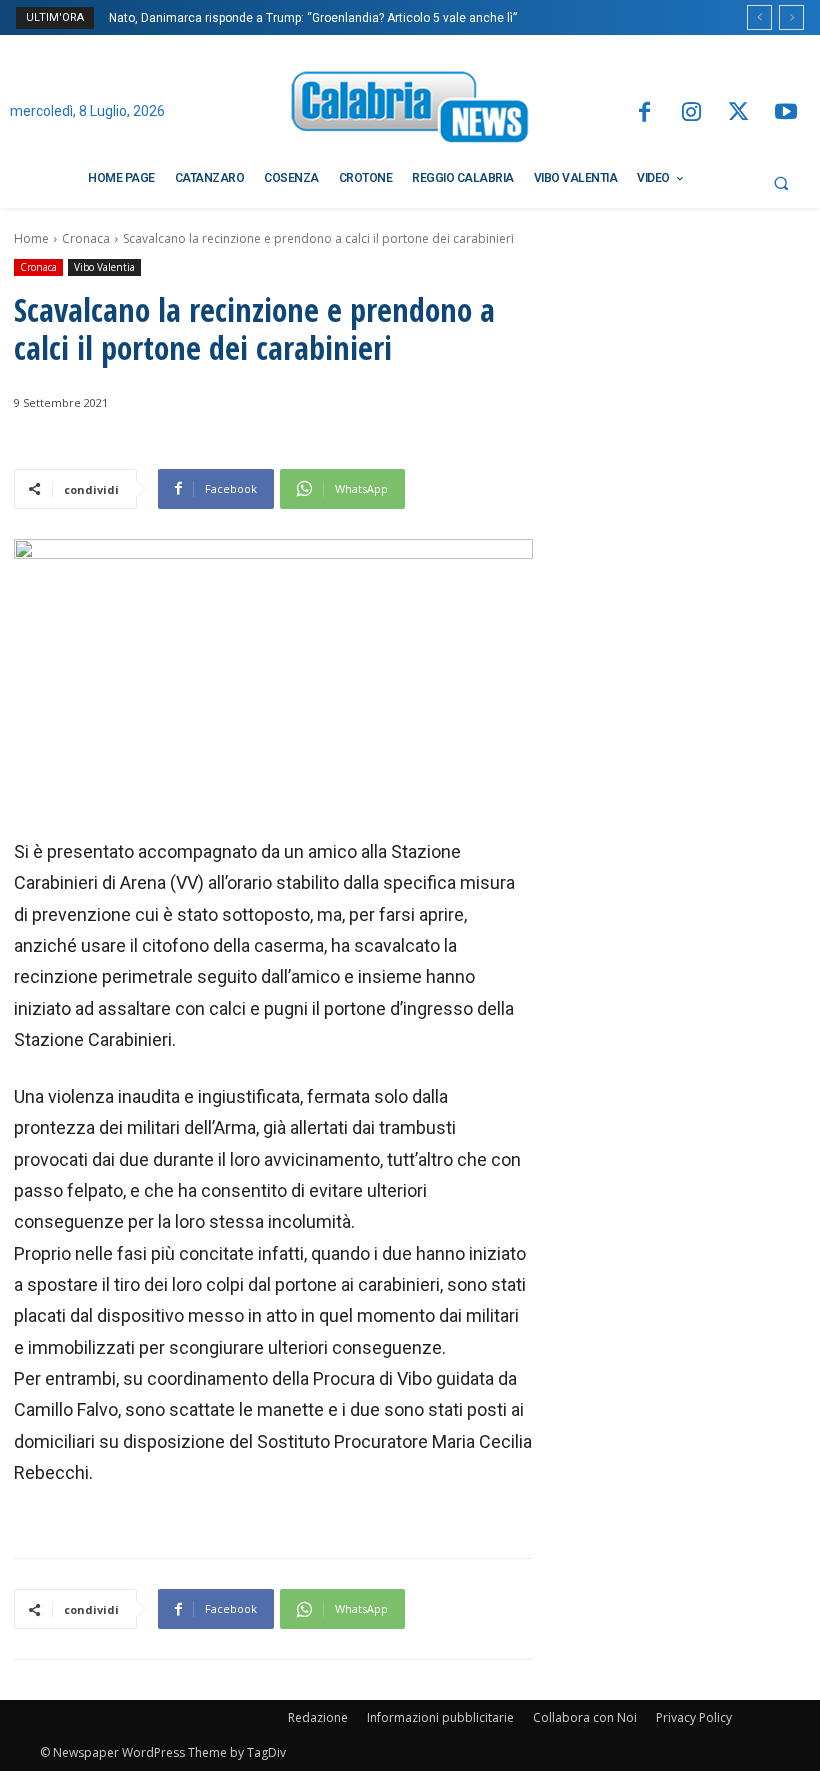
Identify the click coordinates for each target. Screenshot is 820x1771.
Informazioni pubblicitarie (440, 1717)
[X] (738, 113)
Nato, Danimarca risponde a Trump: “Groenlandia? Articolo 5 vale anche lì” (313, 18)
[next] (791, 17)
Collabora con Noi (585, 1717)
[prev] (759, 17)
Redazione (318, 1717)
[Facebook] (643, 113)
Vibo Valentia (104, 267)
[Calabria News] (409, 110)
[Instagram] (691, 113)
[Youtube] (786, 113)
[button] (781, 183)
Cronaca (86, 238)
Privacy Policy (694, 1717)
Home (31, 238)
